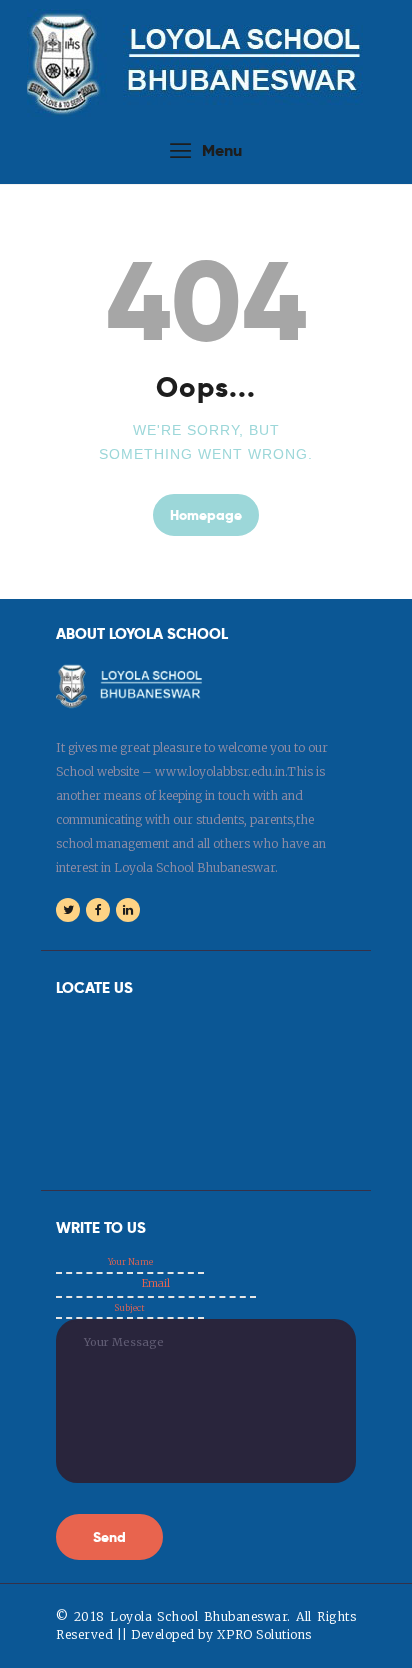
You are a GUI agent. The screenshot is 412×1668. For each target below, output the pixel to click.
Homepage (206, 515)
